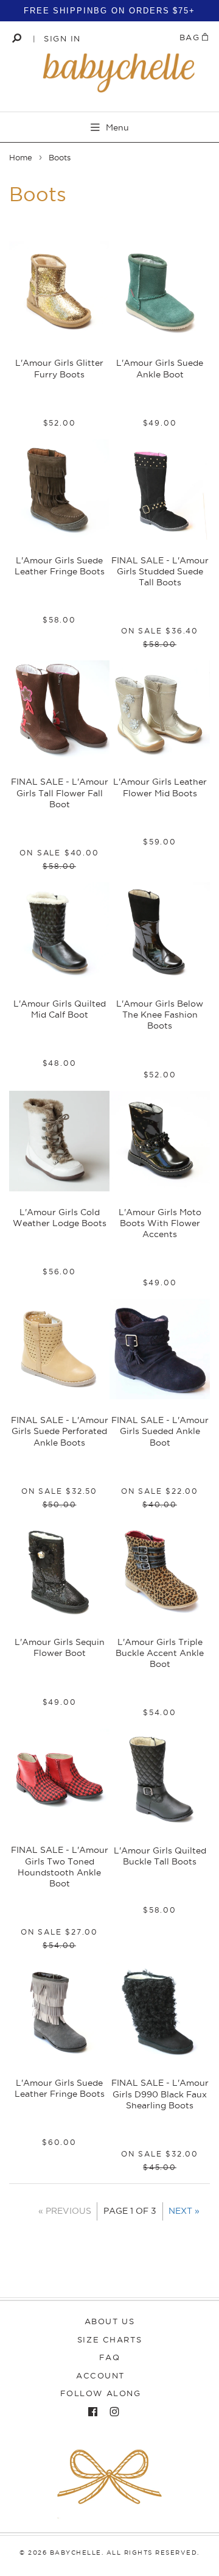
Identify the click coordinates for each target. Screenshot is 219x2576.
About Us (109, 2321)
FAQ (110, 2357)
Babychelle (76, 2553)
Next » (184, 2211)
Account (100, 2375)
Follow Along (101, 2393)
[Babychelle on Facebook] (90, 2412)
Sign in (62, 38)
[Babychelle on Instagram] (111, 2412)
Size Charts (109, 2339)
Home (21, 157)
